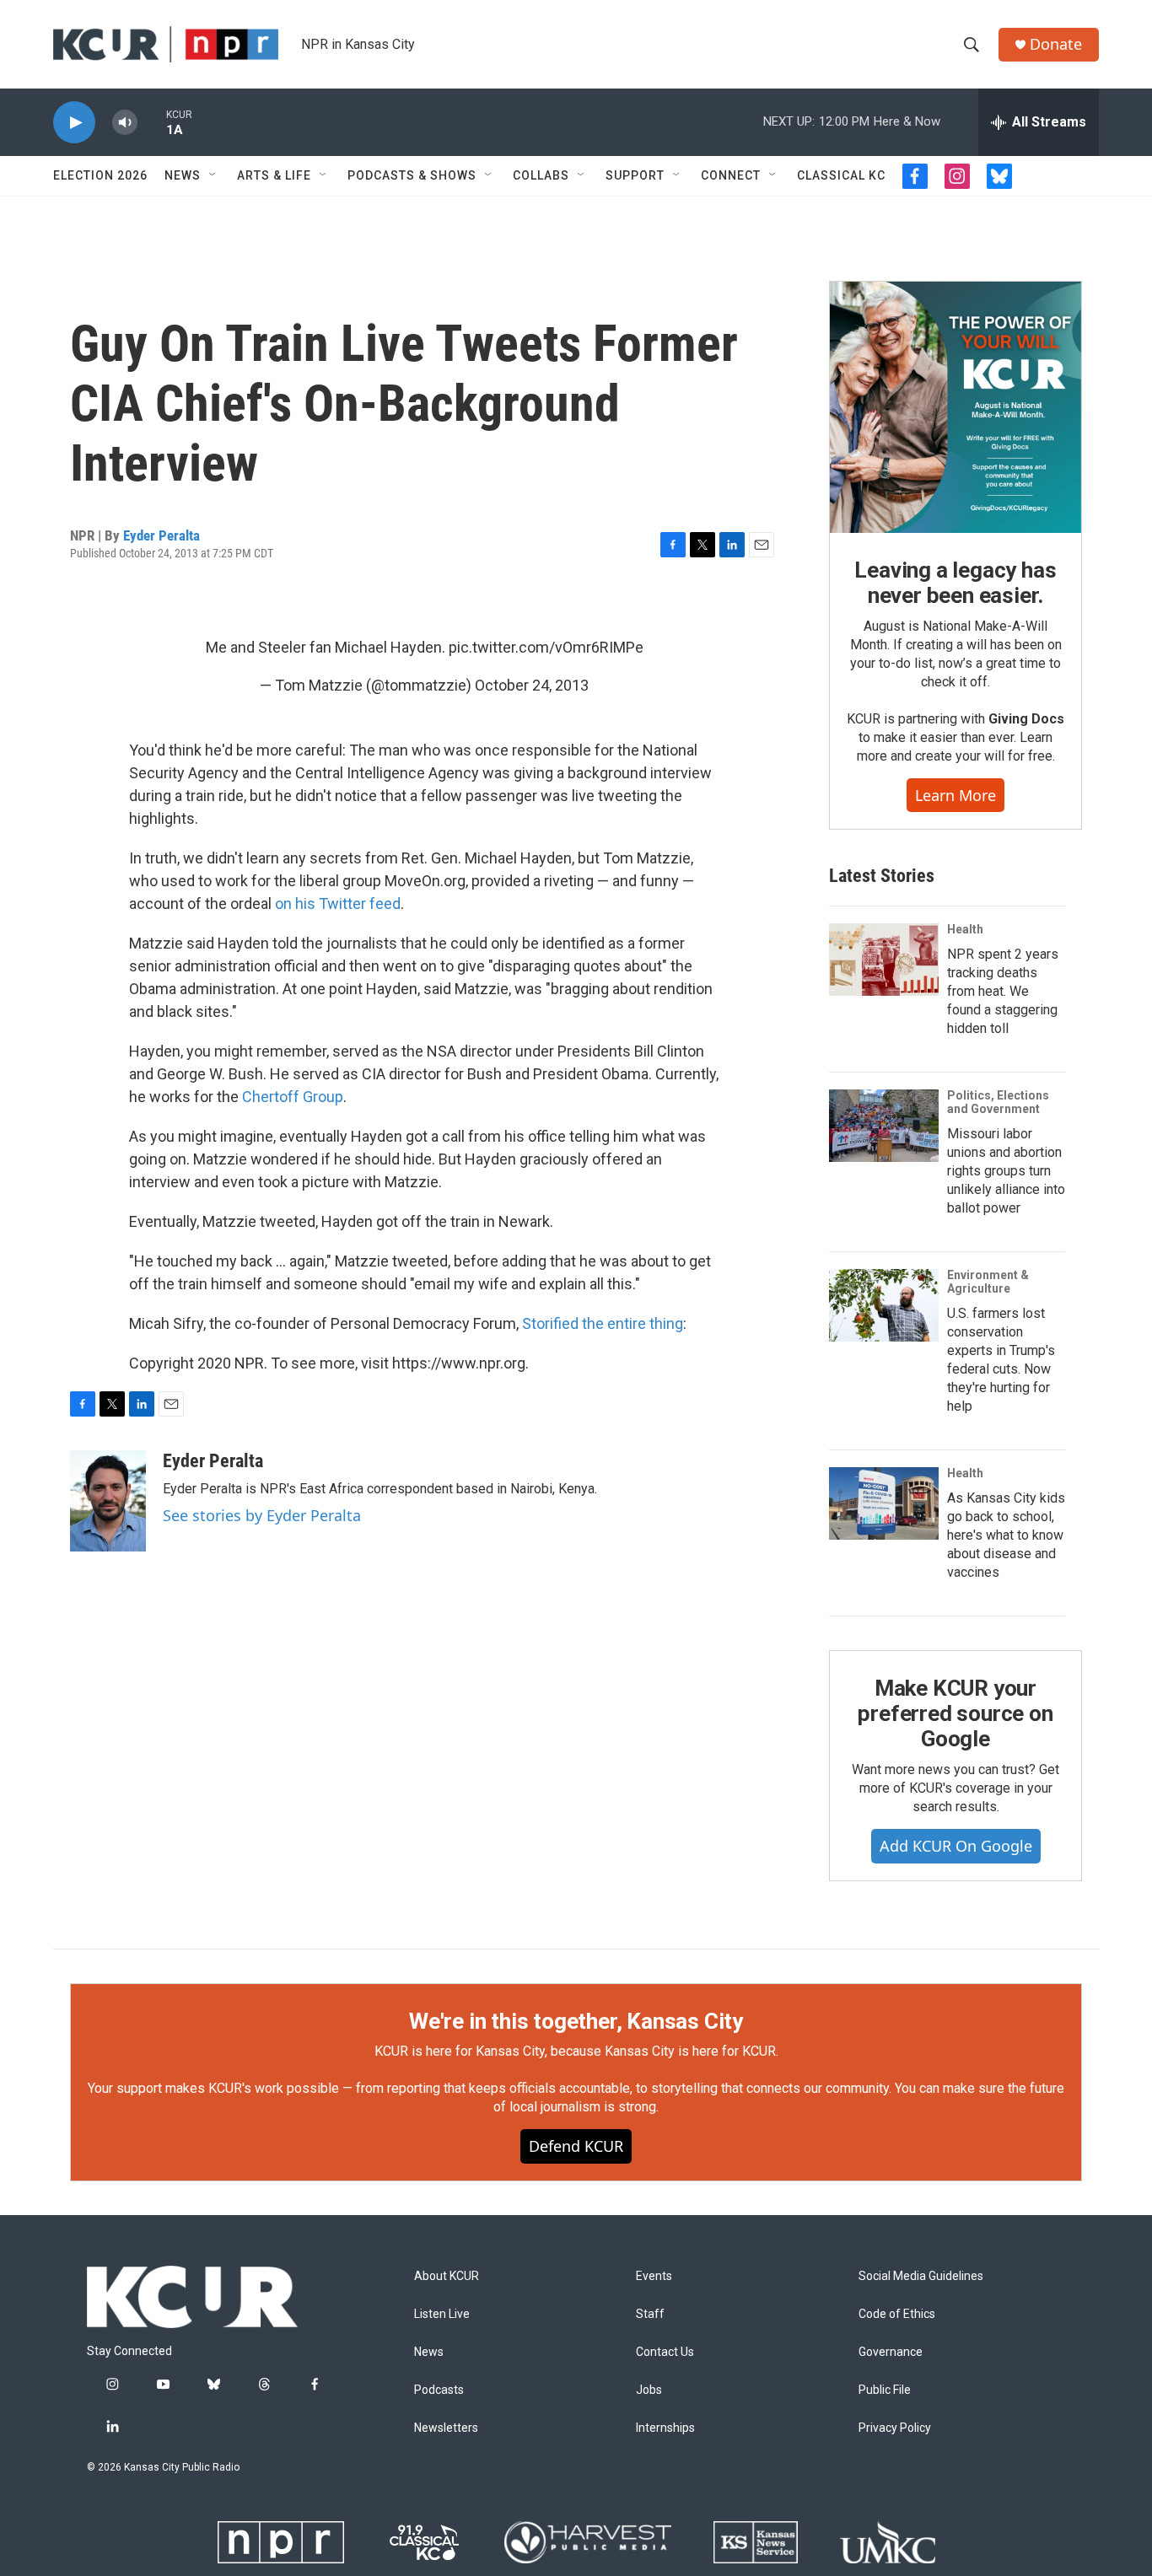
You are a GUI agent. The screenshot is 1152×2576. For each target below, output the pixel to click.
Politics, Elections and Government (998, 1102)
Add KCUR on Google (956, 1846)
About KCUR (447, 2276)
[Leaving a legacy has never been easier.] (956, 407)
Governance (891, 2352)
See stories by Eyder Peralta (262, 1515)
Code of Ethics (897, 2314)
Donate (1056, 44)
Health (965, 929)
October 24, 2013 (532, 685)
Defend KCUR (576, 2146)
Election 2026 (100, 175)
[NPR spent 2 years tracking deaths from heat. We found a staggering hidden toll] (884, 960)
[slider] (152, 122)
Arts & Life (274, 175)
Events (654, 2276)
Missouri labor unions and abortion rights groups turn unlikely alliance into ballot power (1006, 1171)
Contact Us (665, 2352)
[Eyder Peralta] (108, 1501)
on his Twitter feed (338, 903)
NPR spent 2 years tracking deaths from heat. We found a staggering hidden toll (1003, 991)
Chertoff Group (293, 1097)
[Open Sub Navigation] (213, 175)
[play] (74, 123)
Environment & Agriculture (988, 1282)
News (183, 175)
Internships (665, 2428)
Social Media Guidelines (921, 2276)
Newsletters (446, 2428)
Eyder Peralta (161, 535)
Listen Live (442, 2314)
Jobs (649, 2390)
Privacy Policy (895, 2428)
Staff (650, 2314)
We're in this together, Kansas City (576, 2021)
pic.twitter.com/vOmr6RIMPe (546, 647)
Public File (885, 2390)
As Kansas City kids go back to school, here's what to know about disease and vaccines (1006, 1535)
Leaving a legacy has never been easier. (955, 583)
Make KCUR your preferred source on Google (955, 1713)
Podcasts (439, 2390)
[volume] (125, 123)
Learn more (956, 795)
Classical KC (841, 175)
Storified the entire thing (603, 1323)
